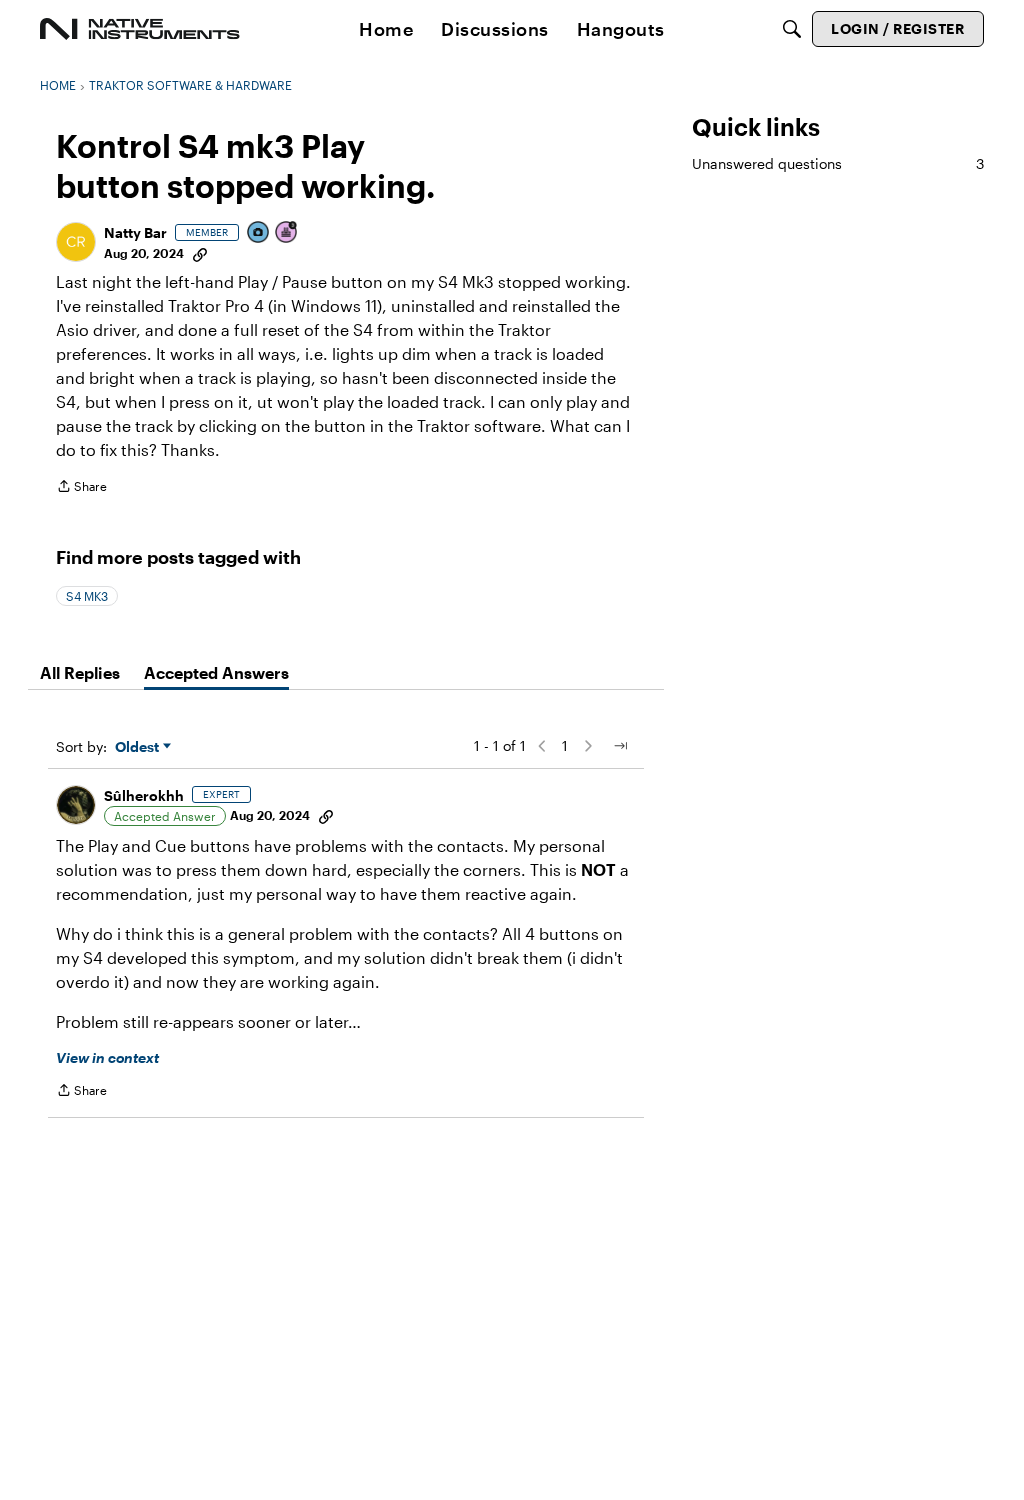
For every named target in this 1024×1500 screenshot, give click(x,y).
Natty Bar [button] (135, 232)
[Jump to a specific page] (620, 746)
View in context (107, 1057)
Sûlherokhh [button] (144, 795)
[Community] (140, 29)
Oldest (139, 747)
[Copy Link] (200, 253)
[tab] (80, 673)
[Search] (792, 29)
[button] (76, 242)
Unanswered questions (838, 163)
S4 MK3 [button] (87, 596)
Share (81, 488)
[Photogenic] (259, 233)
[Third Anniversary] (287, 233)
